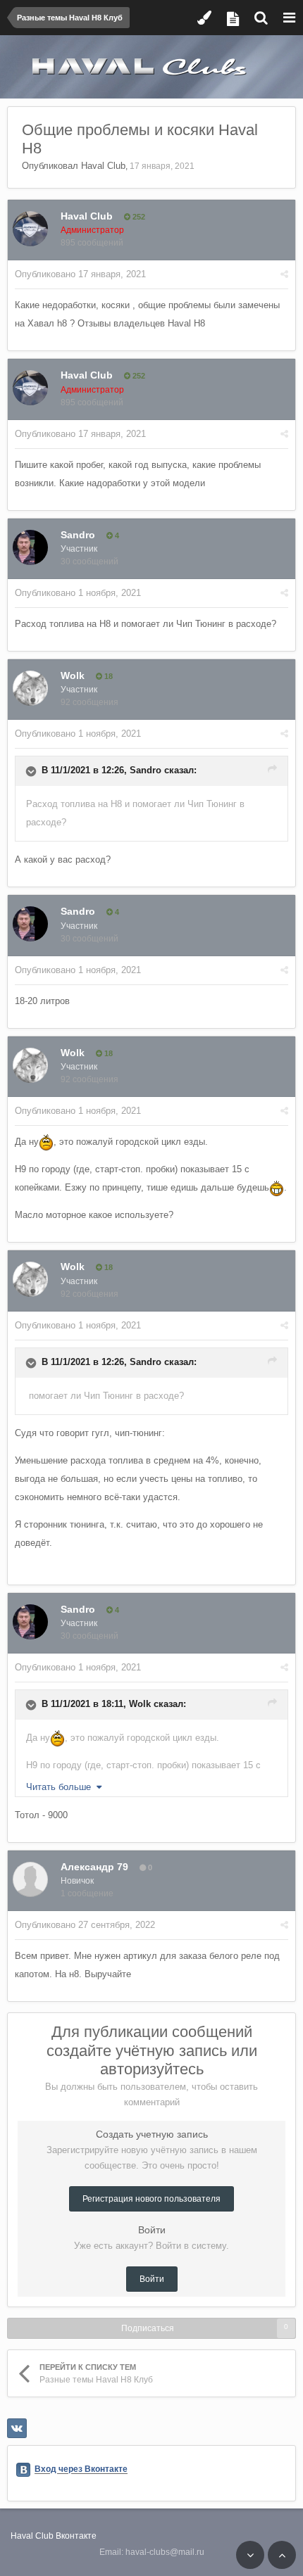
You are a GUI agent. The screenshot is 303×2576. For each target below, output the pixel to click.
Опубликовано (80, 274)
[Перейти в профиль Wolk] (30, 688)
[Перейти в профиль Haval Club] (30, 229)
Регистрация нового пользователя (151, 2199)
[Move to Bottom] (250, 2555)
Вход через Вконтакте (81, 2470)
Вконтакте (76, 2536)
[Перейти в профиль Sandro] (30, 547)
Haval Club (103, 166)
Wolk (73, 675)
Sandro (78, 535)
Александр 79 (94, 1867)
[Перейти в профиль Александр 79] (30, 1879)
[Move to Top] (282, 2555)
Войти (152, 2279)
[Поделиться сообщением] (284, 274)
